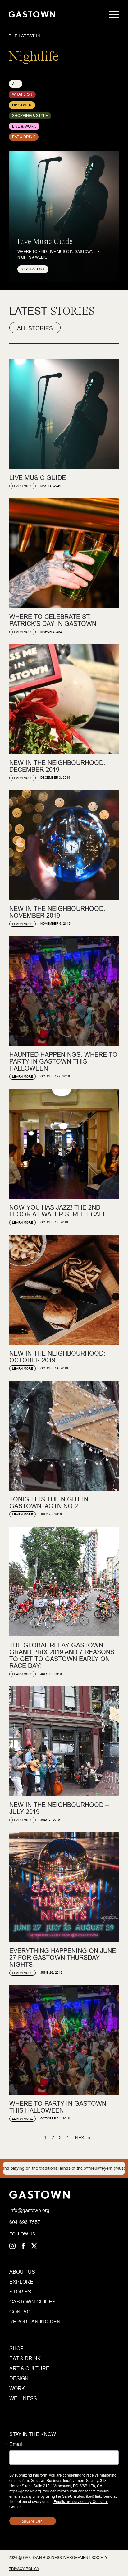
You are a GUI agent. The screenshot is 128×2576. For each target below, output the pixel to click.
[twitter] (34, 2246)
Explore (21, 2282)
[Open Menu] (114, 14)
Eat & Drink (25, 2358)
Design (19, 2378)
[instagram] (12, 2246)
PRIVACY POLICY (24, 2569)
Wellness (23, 2398)
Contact (21, 2312)
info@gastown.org (29, 2210)
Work (17, 2388)
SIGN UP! (33, 2521)
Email (16, 2444)
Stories (20, 2292)
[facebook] (23, 2246)
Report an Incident (23, 2322)
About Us (22, 2272)
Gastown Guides (23, 2302)
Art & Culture (29, 2368)
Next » (83, 2138)
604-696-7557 (25, 2222)
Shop (16, 2348)
